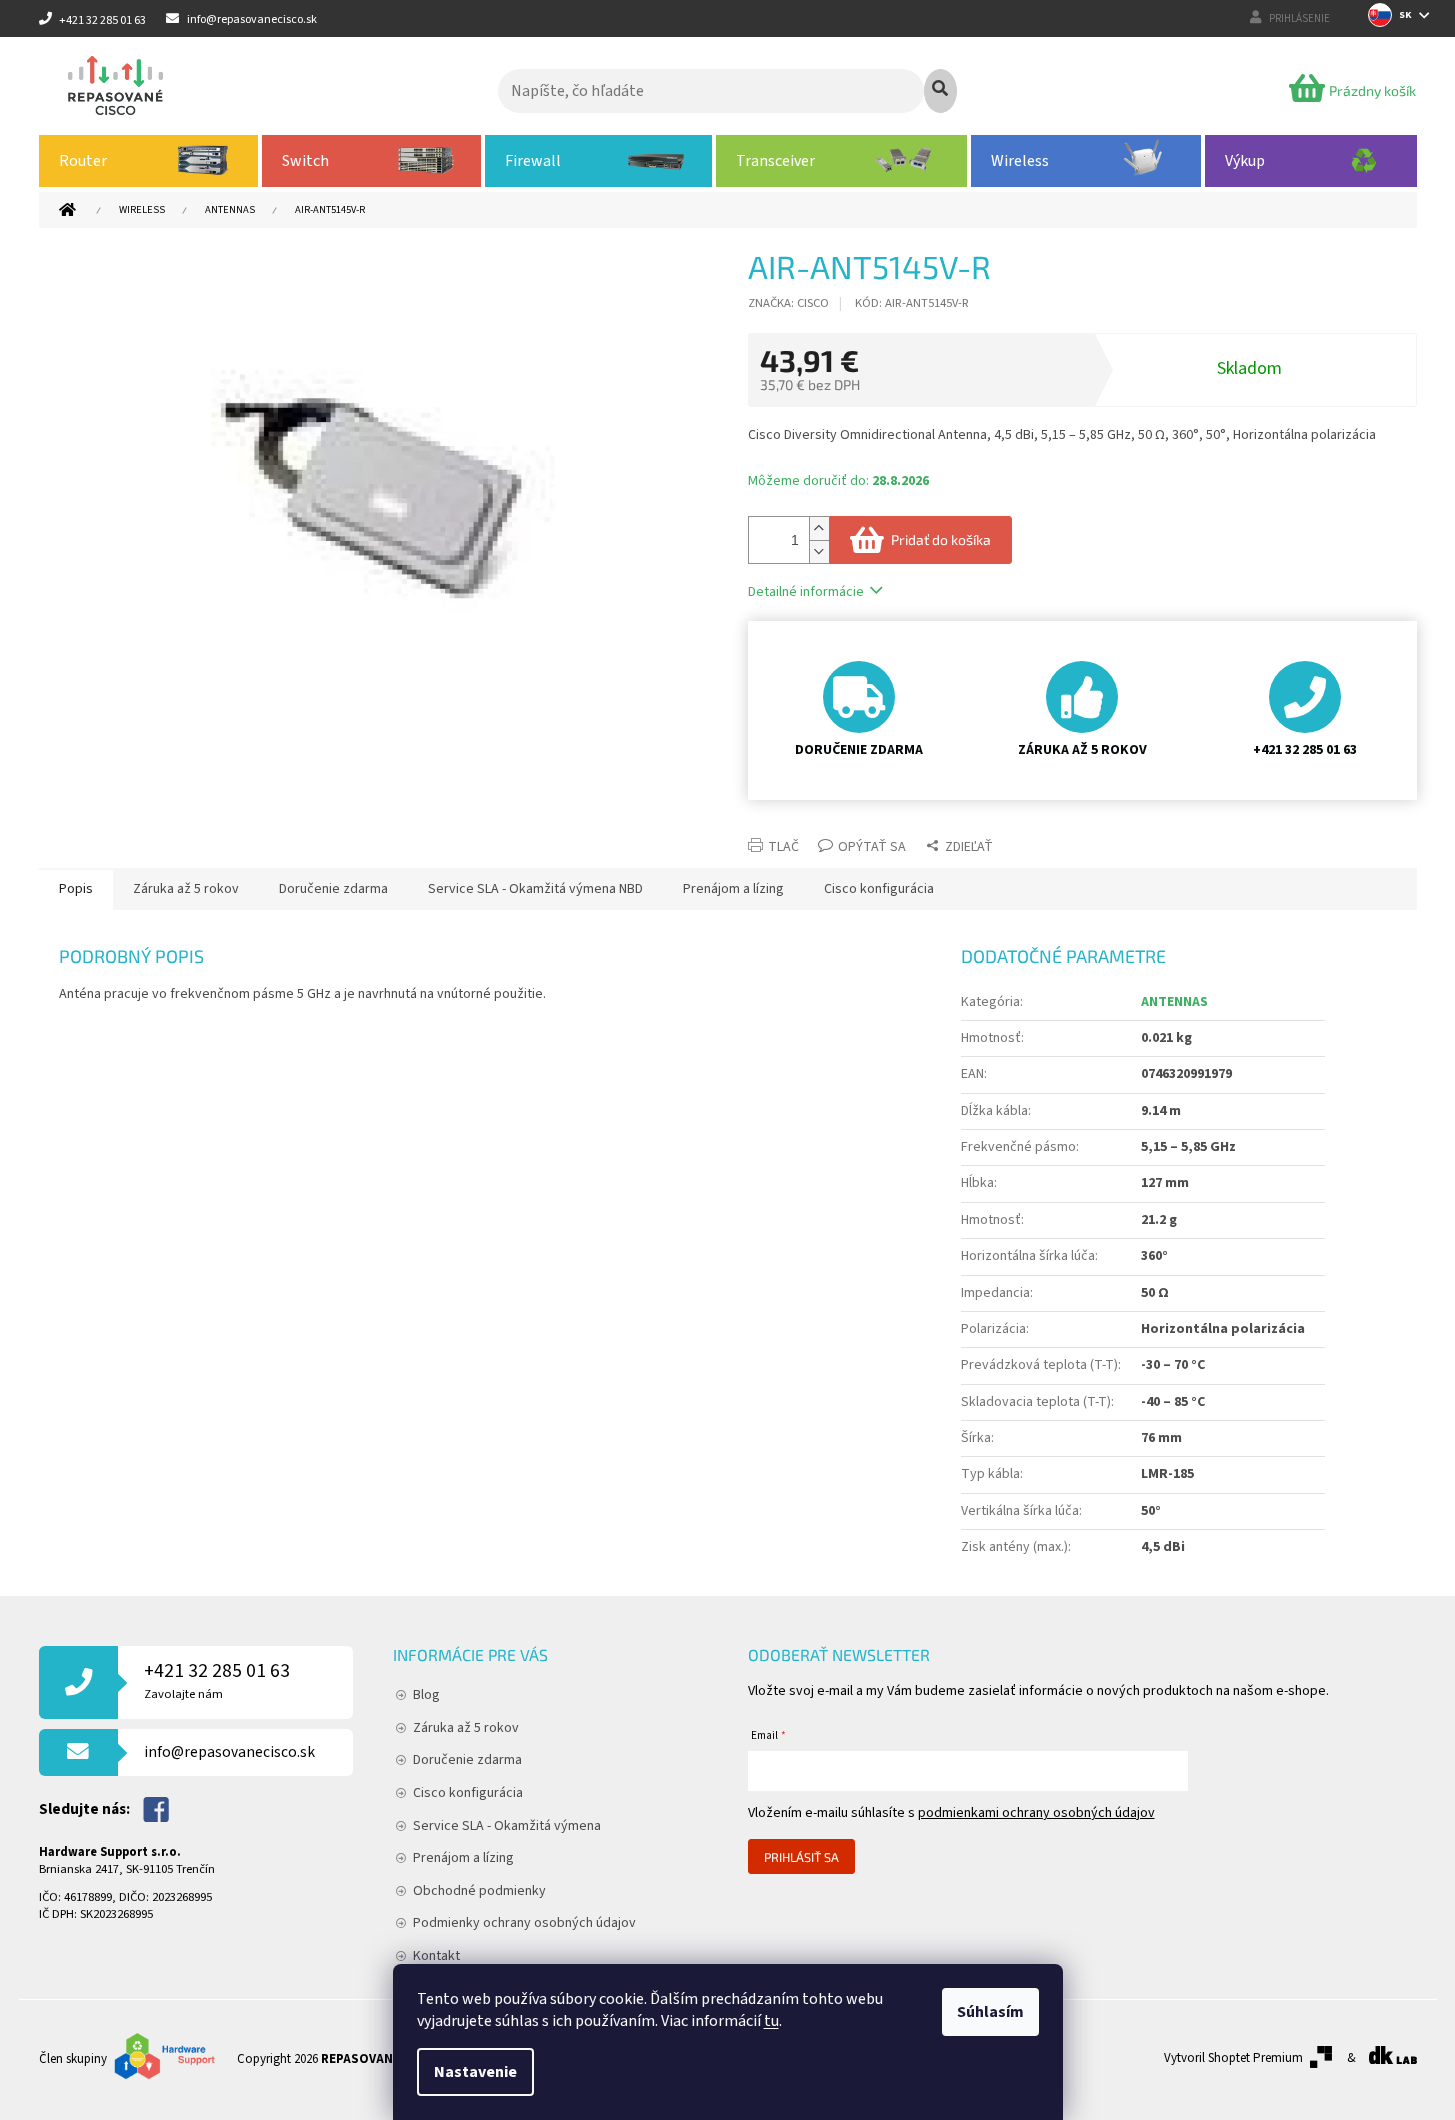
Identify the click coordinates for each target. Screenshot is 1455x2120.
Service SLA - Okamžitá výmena (507, 1826)
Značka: (788, 303)
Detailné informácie (806, 592)
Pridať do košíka (941, 539)
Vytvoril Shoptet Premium (1233, 2058)
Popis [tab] (76, 889)
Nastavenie (475, 2072)
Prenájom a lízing (463, 1858)
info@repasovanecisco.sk (229, 1752)
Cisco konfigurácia (468, 1793)
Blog (426, 1695)
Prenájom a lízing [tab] (733, 889)
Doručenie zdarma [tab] (333, 889)
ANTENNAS (1174, 1002)
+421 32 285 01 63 (217, 1680)
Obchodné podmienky (479, 1891)
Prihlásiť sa (801, 1857)
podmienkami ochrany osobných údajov (1036, 1813)
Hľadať (940, 91)
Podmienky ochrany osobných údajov (524, 1923)
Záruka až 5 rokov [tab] (186, 889)
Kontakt (436, 1956)
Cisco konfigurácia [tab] (879, 889)
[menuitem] (149, 161)
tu (771, 2021)
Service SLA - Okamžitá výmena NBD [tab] (535, 889)
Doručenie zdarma (467, 1760)
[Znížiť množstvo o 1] (819, 551)
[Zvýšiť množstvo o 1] (819, 528)
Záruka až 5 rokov (466, 1728)
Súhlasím (990, 2012)
